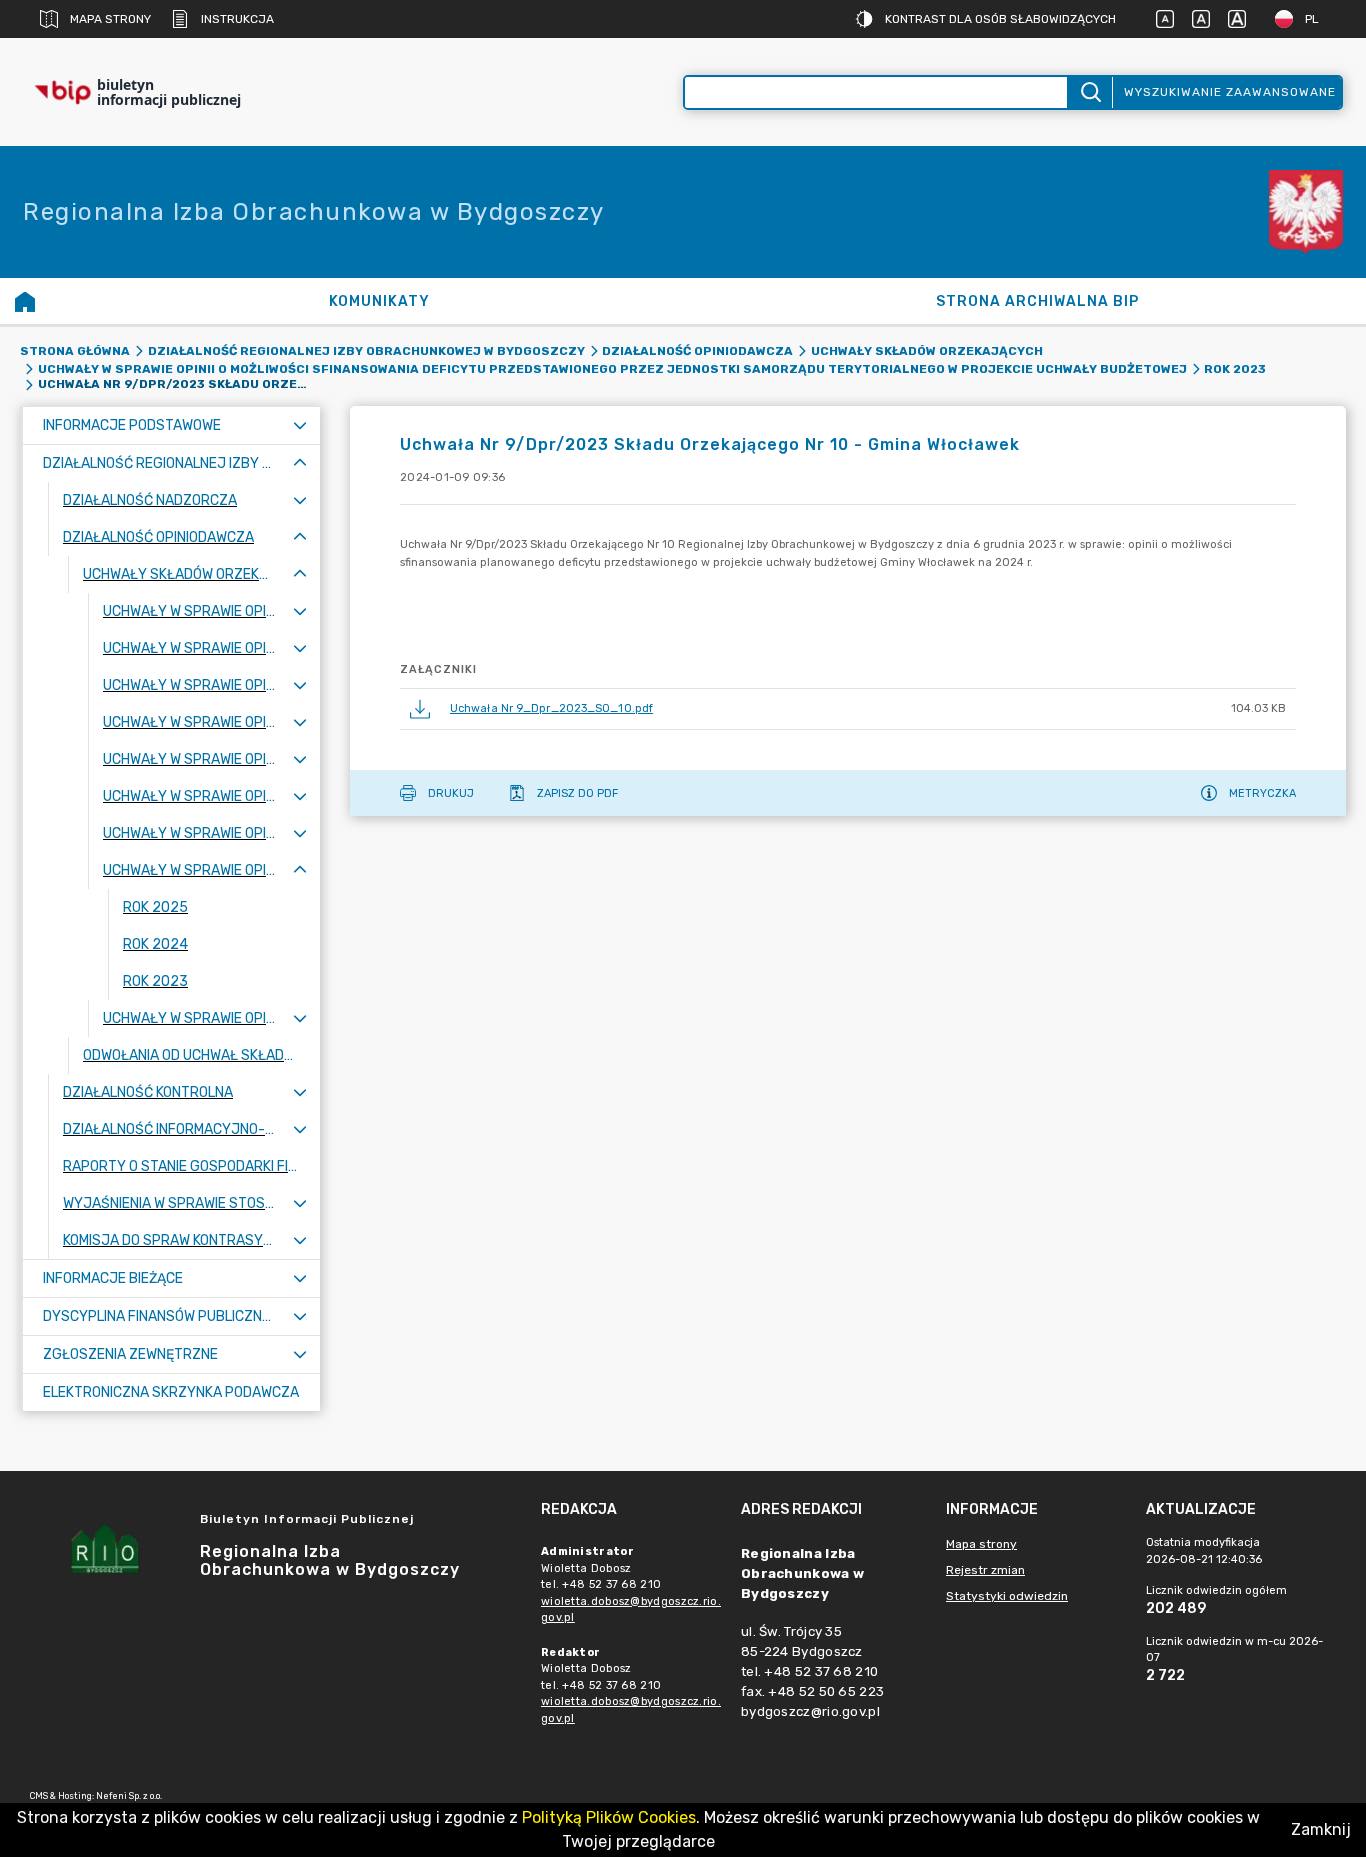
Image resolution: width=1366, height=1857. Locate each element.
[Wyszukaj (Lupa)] (1089, 92)
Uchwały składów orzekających (927, 351)
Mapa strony (110, 19)
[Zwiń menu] (300, 463)
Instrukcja (237, 19)
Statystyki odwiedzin (1007, 1596)
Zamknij (1321, 1829)
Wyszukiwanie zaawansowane (1230, 92)
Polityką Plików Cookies (609, 1817)
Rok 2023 (1235, 369)
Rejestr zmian (985, 1570)
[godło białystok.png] (1306, 212)
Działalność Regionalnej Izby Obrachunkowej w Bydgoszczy (366, 351)
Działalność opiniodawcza (697, 351)
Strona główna (75, 351)
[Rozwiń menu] (300, 425)
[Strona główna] (25, 301)
